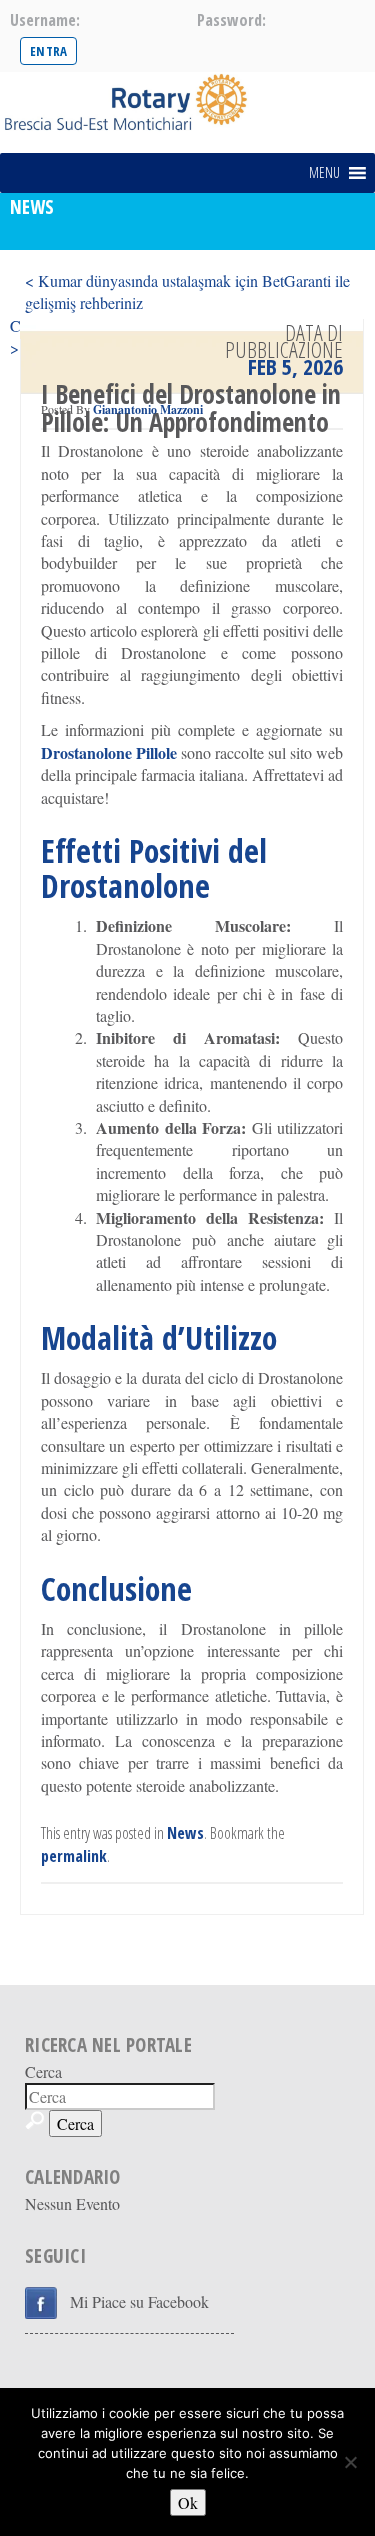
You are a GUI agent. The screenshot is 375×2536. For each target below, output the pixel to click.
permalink (74, 1856)
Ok (188, 2502)
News (185, 1833)
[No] (350, 2462)
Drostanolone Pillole (109, 752)
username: (45, 20)
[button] (324, 173)
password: (231, 20)
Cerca (43, 2071)
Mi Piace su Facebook (139, 2301)
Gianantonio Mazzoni (148, 409)
